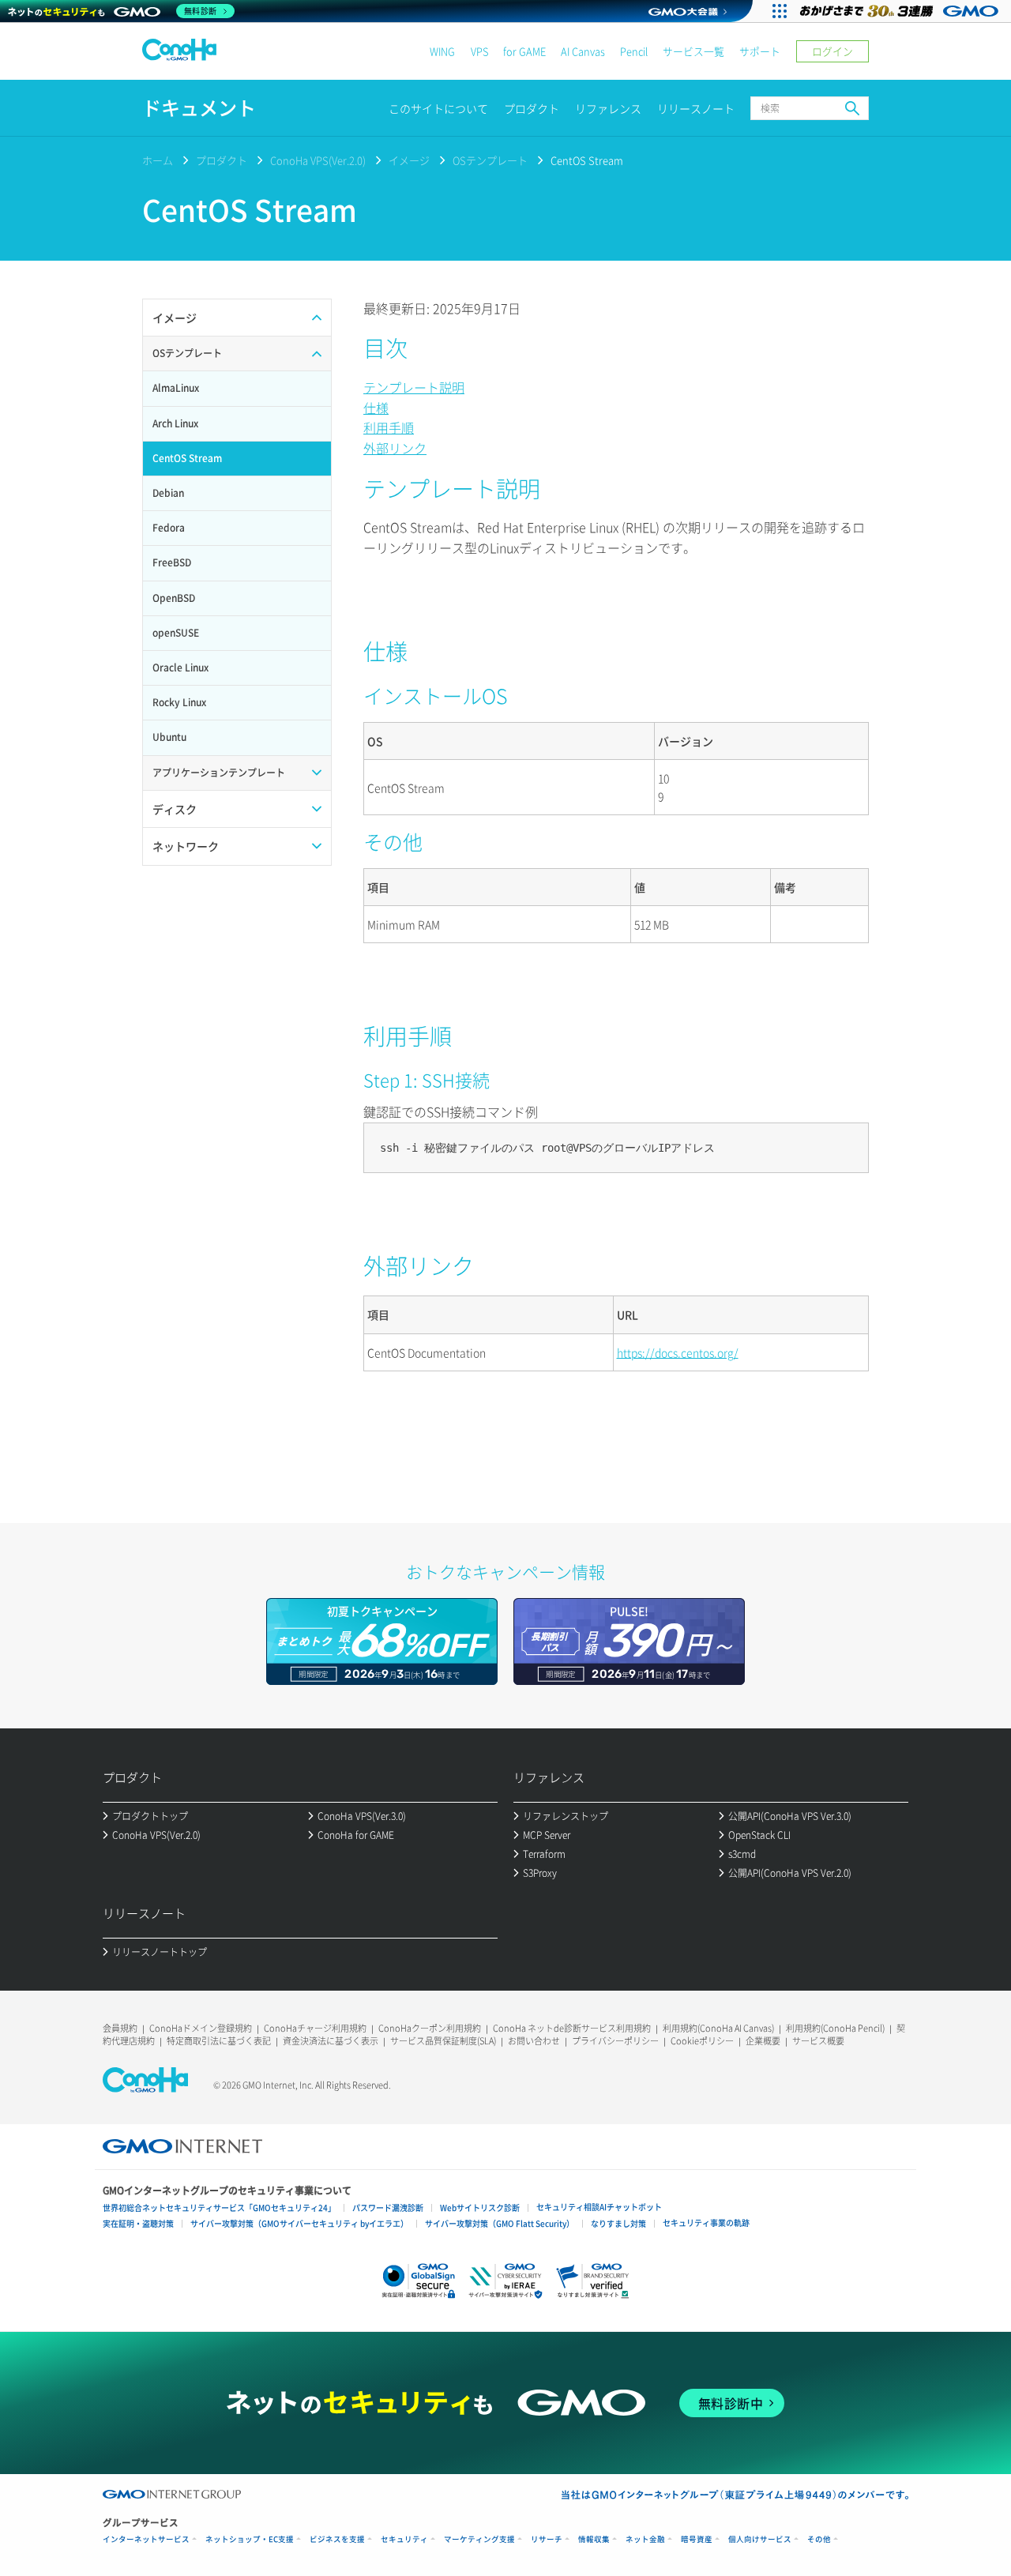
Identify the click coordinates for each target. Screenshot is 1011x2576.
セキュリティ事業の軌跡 (706, 2223)
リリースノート (696, 108)
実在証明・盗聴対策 (138, 2223)
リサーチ (547, 2539)
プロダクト (532, 108)
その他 (819, 2539)
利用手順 (389, 427)
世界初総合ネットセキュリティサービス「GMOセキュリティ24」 (219, 2207)
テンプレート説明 (414, 387)
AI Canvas (583, 51)
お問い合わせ (534, 2041)
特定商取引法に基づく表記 (219, 2041)
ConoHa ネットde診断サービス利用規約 (572, 2028)
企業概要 (763, 2041)
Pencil (634, 51)
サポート (760, 51)
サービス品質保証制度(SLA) (443, 2041)
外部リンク (395, 448)
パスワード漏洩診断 (388, 2207)
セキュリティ (404, 2539)
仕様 (376, 408)
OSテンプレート (490, 160)
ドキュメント (199, 108)
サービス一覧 (693, 51)
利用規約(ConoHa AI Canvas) (718, 2028)
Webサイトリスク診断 (480, 2207)
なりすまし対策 (618, 2223)
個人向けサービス (760, 2539)
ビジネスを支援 (337, 2539)
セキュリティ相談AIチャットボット (599, 2207)
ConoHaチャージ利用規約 (315, 2028)
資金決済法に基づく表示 (331, 2041)
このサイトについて (438, 108)
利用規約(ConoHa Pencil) (835, 2028)
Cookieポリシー (702, 2041)
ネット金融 (645, 2539)
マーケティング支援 (479, 2539)
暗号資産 (697, 2539)
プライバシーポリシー (615, 2041)
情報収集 (594, 2539)
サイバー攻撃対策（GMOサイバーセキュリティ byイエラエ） (299, 2223)
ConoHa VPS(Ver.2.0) (318, 160)
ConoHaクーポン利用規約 (430, 2028)
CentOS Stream (587, 160)
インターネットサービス (146, 2539)
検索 (852, 108)
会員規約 (120, 2028)
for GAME (524, 51)
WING (442, 51)
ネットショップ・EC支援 (250, 2539)
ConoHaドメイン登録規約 (201, 2028)
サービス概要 (818, 2041)
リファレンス (608, 108)
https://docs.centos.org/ (678, 1352)
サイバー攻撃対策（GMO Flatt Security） (500, 2223)
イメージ (409, 160)
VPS (479, 51)
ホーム (158, 160)
